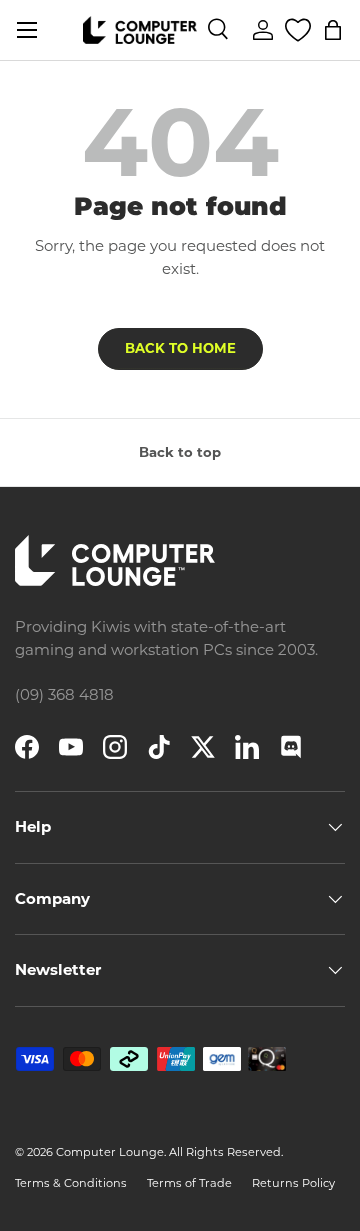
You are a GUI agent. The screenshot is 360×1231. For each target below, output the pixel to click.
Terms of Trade (189, 1183)
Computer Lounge (110, 1152)
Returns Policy (293, 1183)
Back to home (180, 348)
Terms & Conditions (71, 1183)
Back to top (180, 452)
